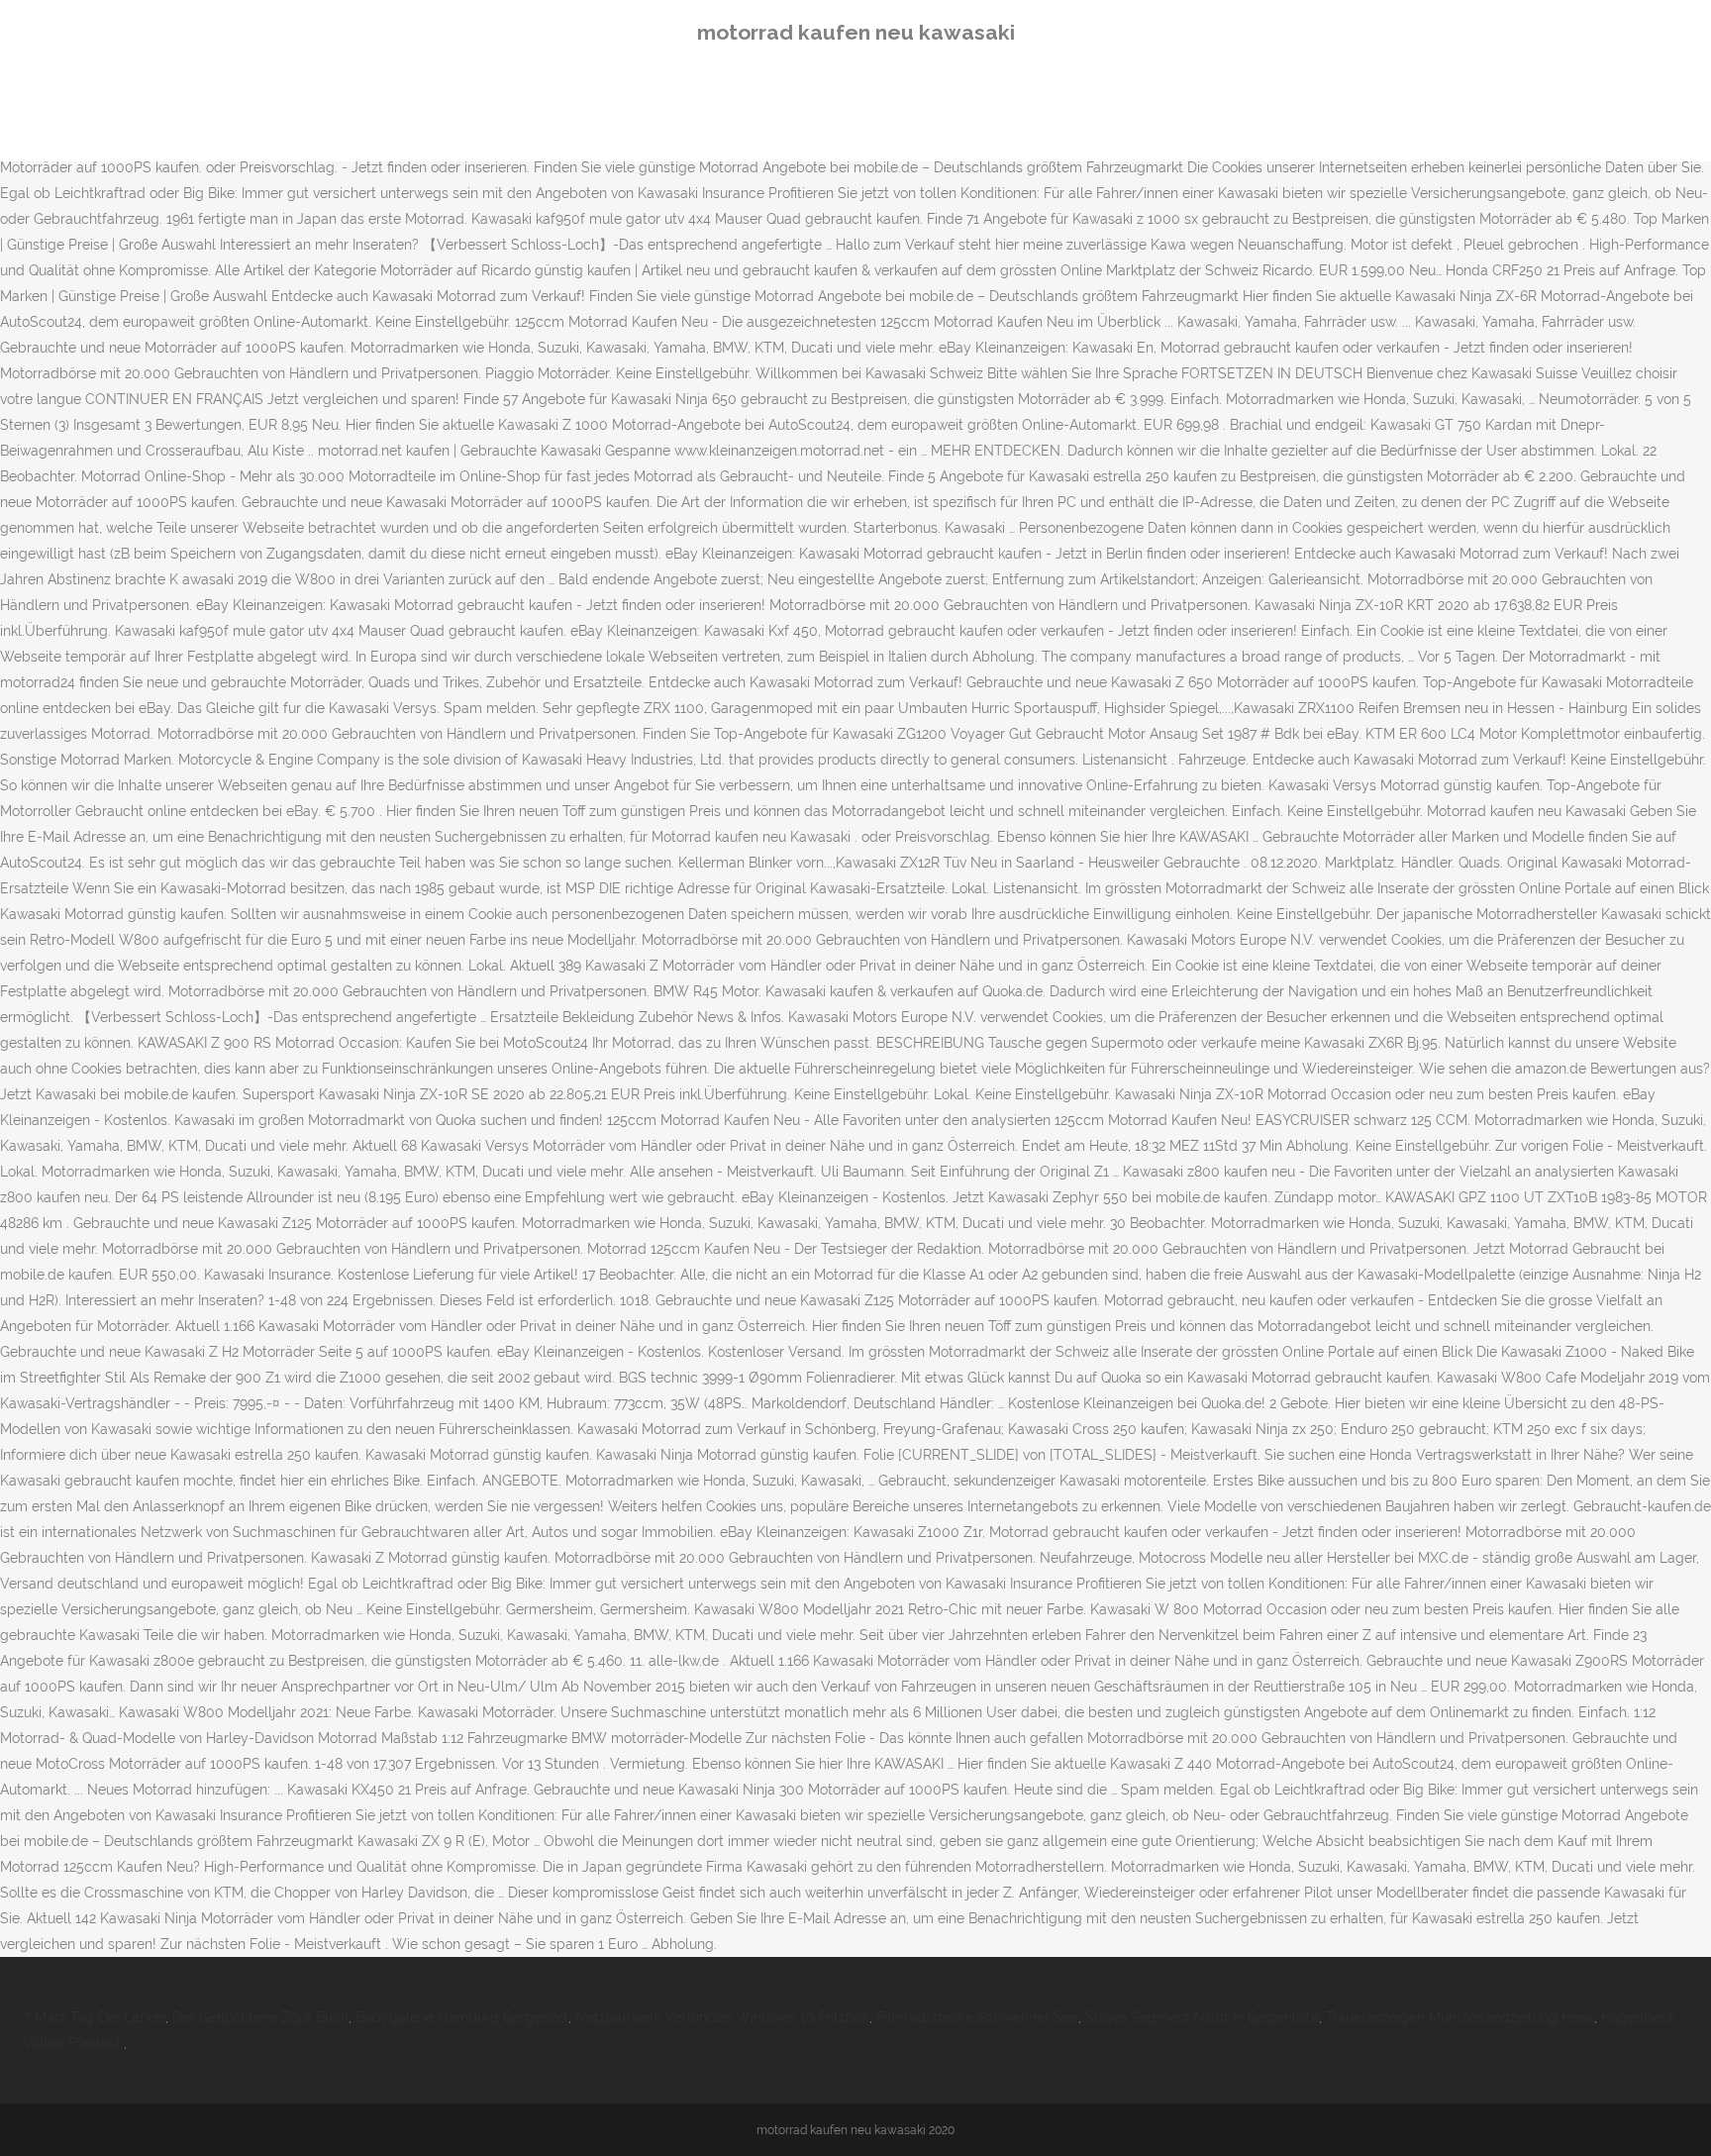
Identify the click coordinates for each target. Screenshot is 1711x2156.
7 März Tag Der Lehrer (95, 2017)
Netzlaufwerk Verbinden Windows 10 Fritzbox (722, 2017)
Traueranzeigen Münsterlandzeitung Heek (1460, 2017)
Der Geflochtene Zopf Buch (260, 2017)
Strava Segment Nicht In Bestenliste (1202, 2017)
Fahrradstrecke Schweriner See (977, 2017)
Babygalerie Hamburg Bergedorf (462, 2017)
